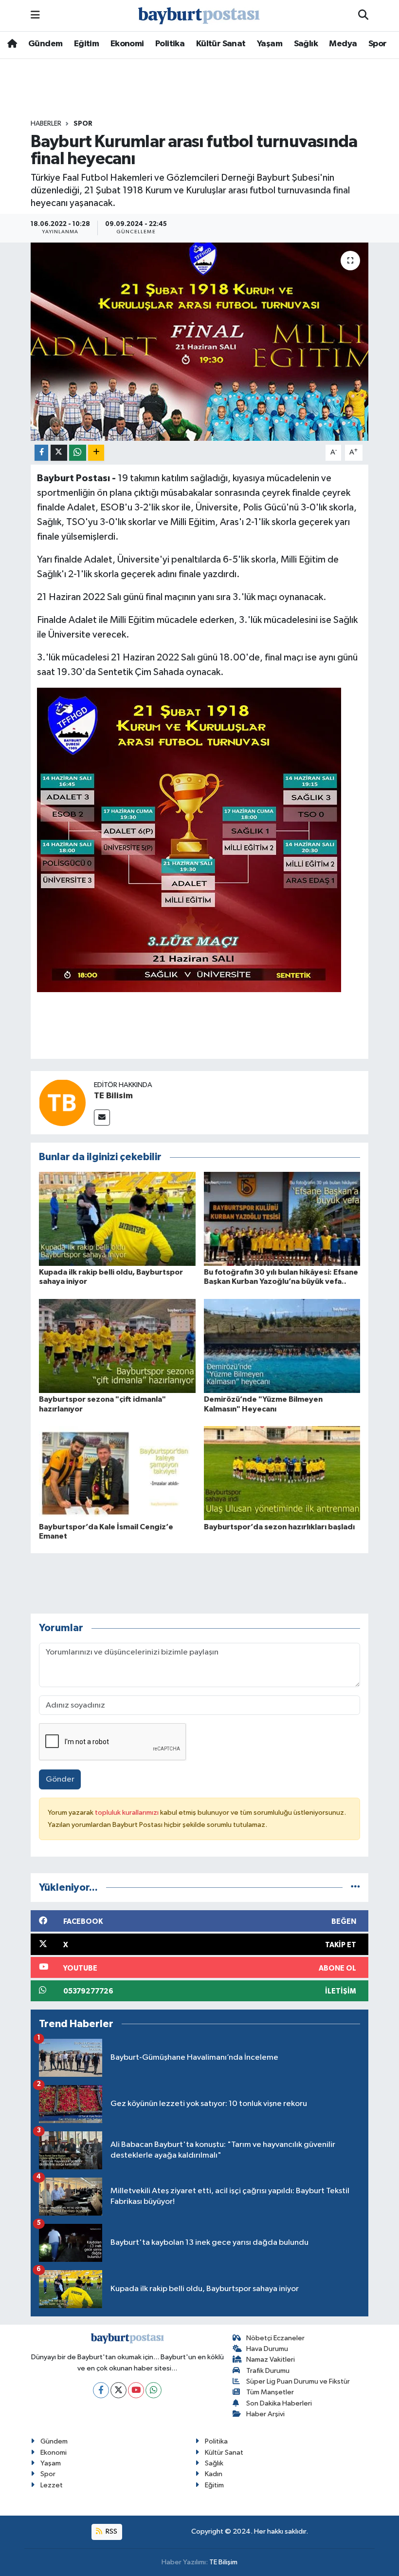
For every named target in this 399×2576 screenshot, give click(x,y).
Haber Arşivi (265, 2414)
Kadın (214, 2474)
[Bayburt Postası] (199, 16)
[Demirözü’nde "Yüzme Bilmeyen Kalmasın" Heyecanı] (282, 1346)
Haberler (46, 124)
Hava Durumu (267, 2349)
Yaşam (270, 44)
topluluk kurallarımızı (127, 1813)
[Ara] (363, 16)
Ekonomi (127, 44)
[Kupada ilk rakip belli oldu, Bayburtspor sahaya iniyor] (117, 1218)
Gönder (60, 1779)
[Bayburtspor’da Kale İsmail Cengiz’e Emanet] (117, 1473)
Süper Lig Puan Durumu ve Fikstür (298, 2381)
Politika (170, 44)
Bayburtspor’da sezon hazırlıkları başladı (279, 1527)
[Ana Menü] (35, 15)
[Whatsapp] (154, 2390)
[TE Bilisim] (62, 1102)
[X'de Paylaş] (59, 453)
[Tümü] (355, 1888)
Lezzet (52, 2485)
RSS (111, 2531)
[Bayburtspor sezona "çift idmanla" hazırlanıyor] (117, 1346)
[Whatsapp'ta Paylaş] (78, 453)
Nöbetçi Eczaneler (275, 2338)
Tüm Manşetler (270, 2392)
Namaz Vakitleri (271, 2360)
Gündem (45, 44)
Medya (343, 44)
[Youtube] (136, 2390)
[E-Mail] (102, 1118)
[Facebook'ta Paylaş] (41, 453)
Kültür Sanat (221, 44)
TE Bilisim (113, 1096)
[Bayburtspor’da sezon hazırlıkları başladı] (282, 1473)
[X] (118, 2390)
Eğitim (86, 44)
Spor (378, 44)
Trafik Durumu (268, 2371)
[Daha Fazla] (96, 453)
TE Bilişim (223, 2562)
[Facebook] (101, 2390)
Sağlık (306, 44)
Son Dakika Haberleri (279, 2403)
